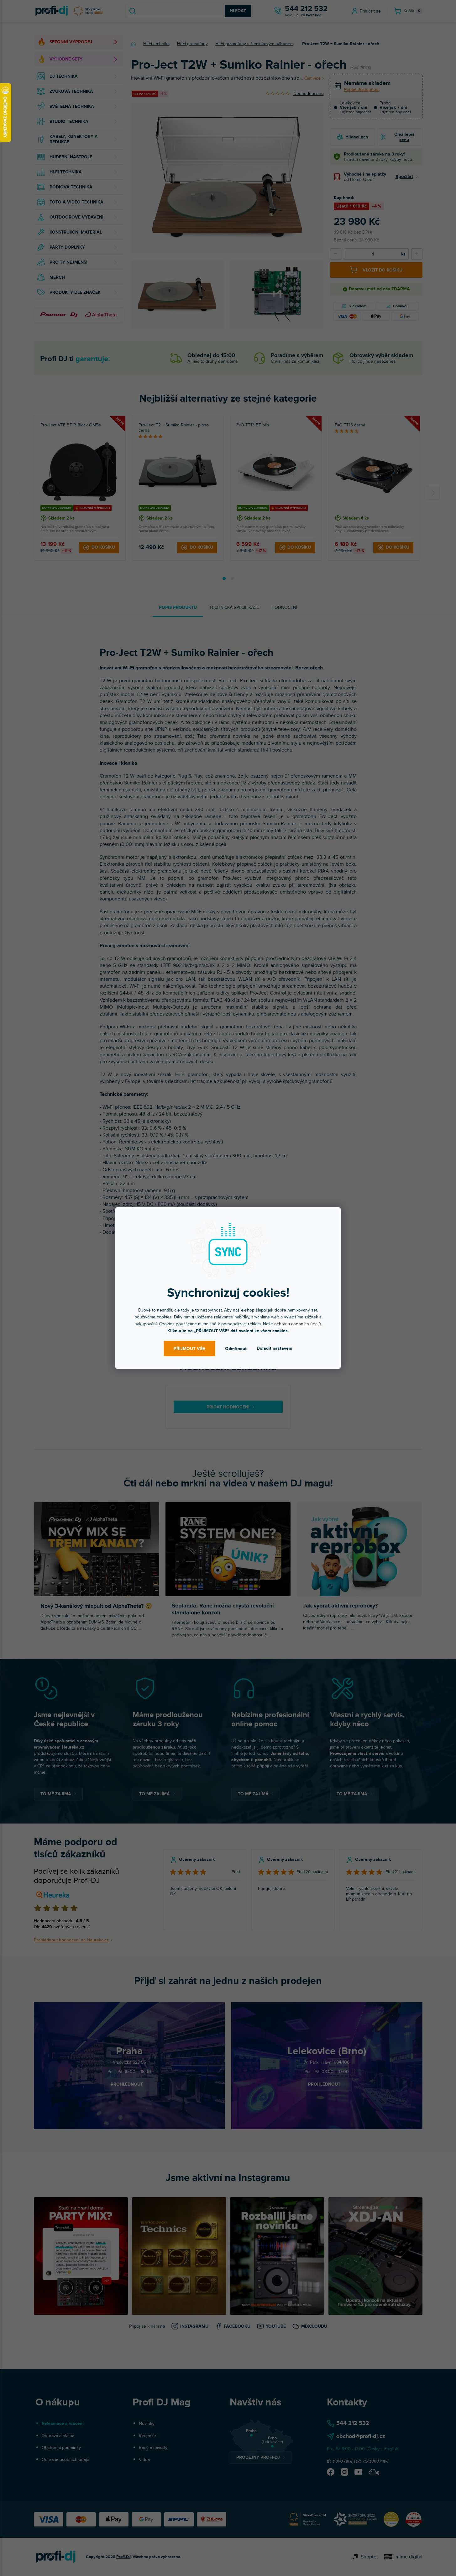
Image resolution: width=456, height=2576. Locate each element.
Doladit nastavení (275, 1348)
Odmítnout (236, 1349)
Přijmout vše (189, 1349)
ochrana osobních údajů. (298, 1324)
